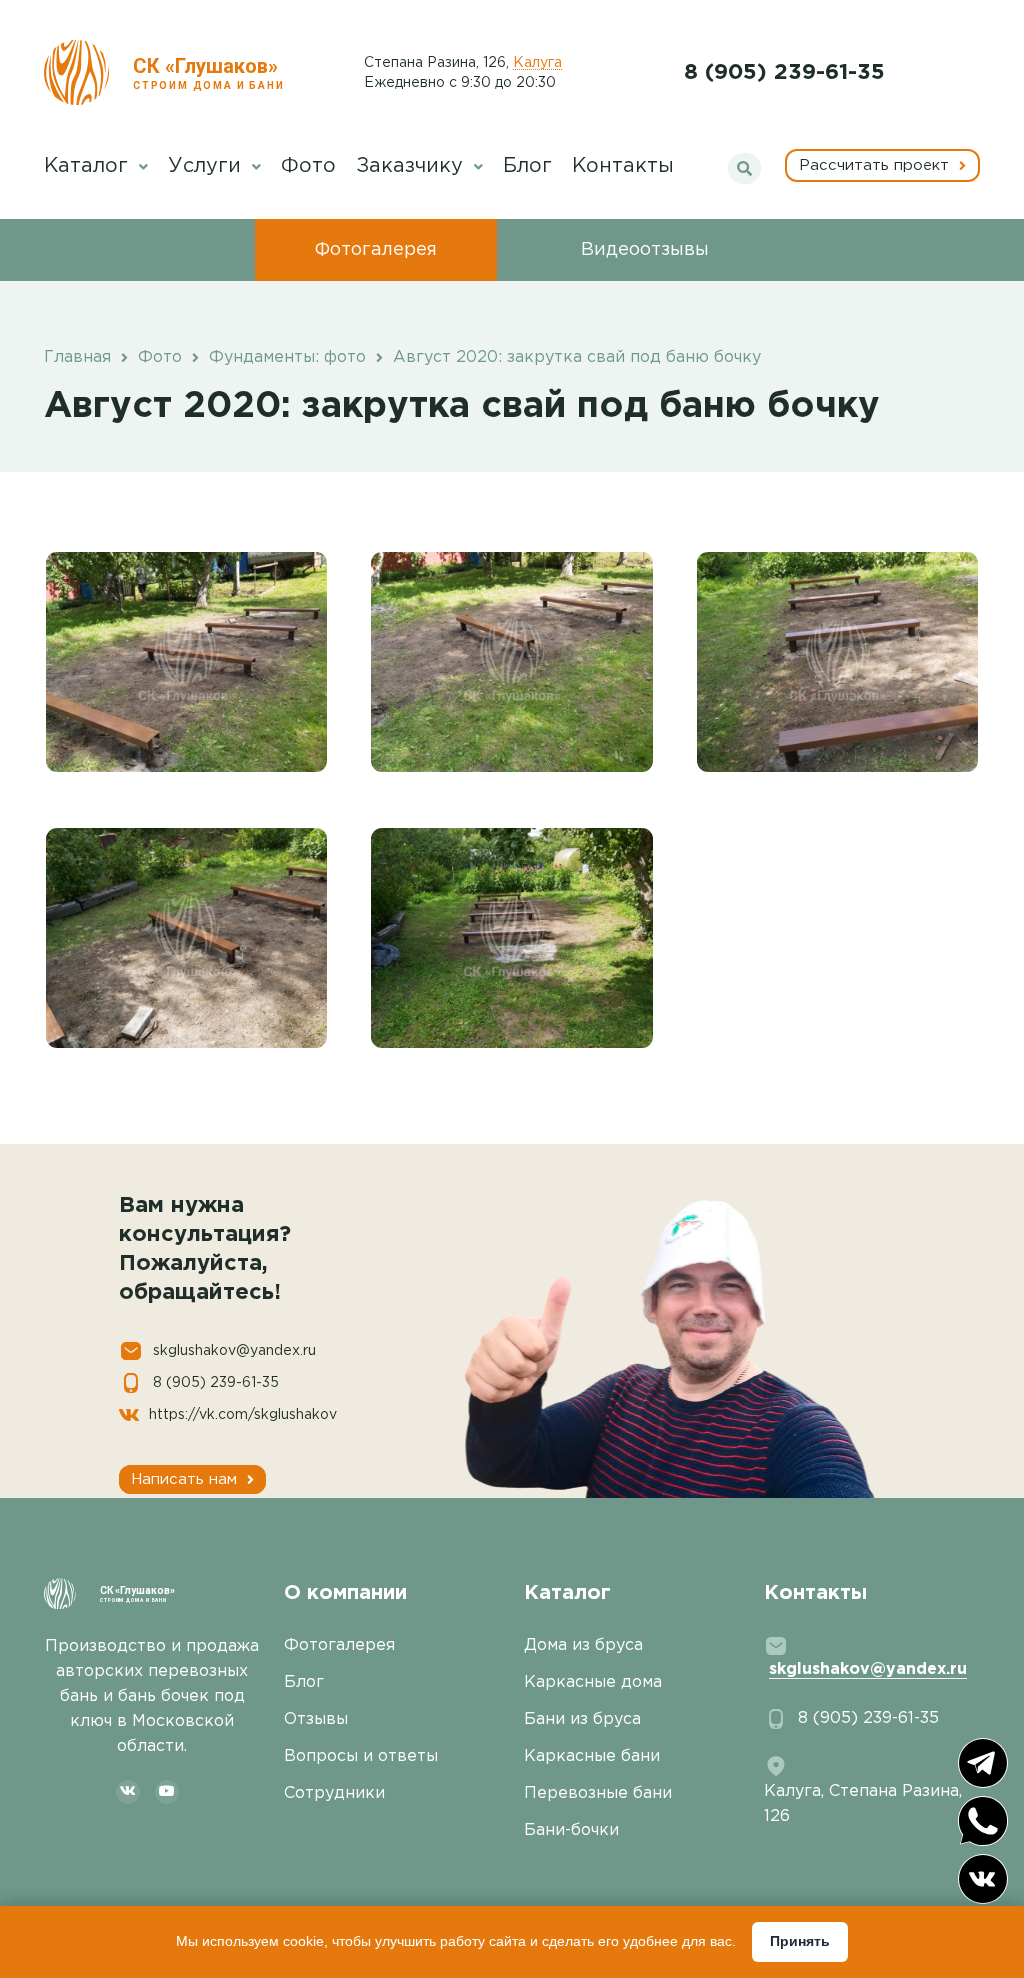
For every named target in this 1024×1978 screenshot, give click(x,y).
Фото (308, 166)
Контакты (623, 166)
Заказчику (412, 166)
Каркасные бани (592, 1756)
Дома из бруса (583, 1645)
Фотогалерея (376, 250)
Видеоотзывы (645, 250)
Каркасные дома (593, 1682)
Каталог (89, 166)
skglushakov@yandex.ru (234, 1351)
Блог (527, 166)
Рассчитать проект (876, 165)
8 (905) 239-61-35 (784, 73)
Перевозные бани (598, 1793)
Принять (800, 1941)
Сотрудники (334, 1793)
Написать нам (186, 1479)
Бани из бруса (582, 1719)
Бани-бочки (571, 1830)
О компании (345, 1593)
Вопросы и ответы (361, 1756)
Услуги (207, 166)
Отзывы (316, 1719)
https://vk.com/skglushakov (243, 1415)
